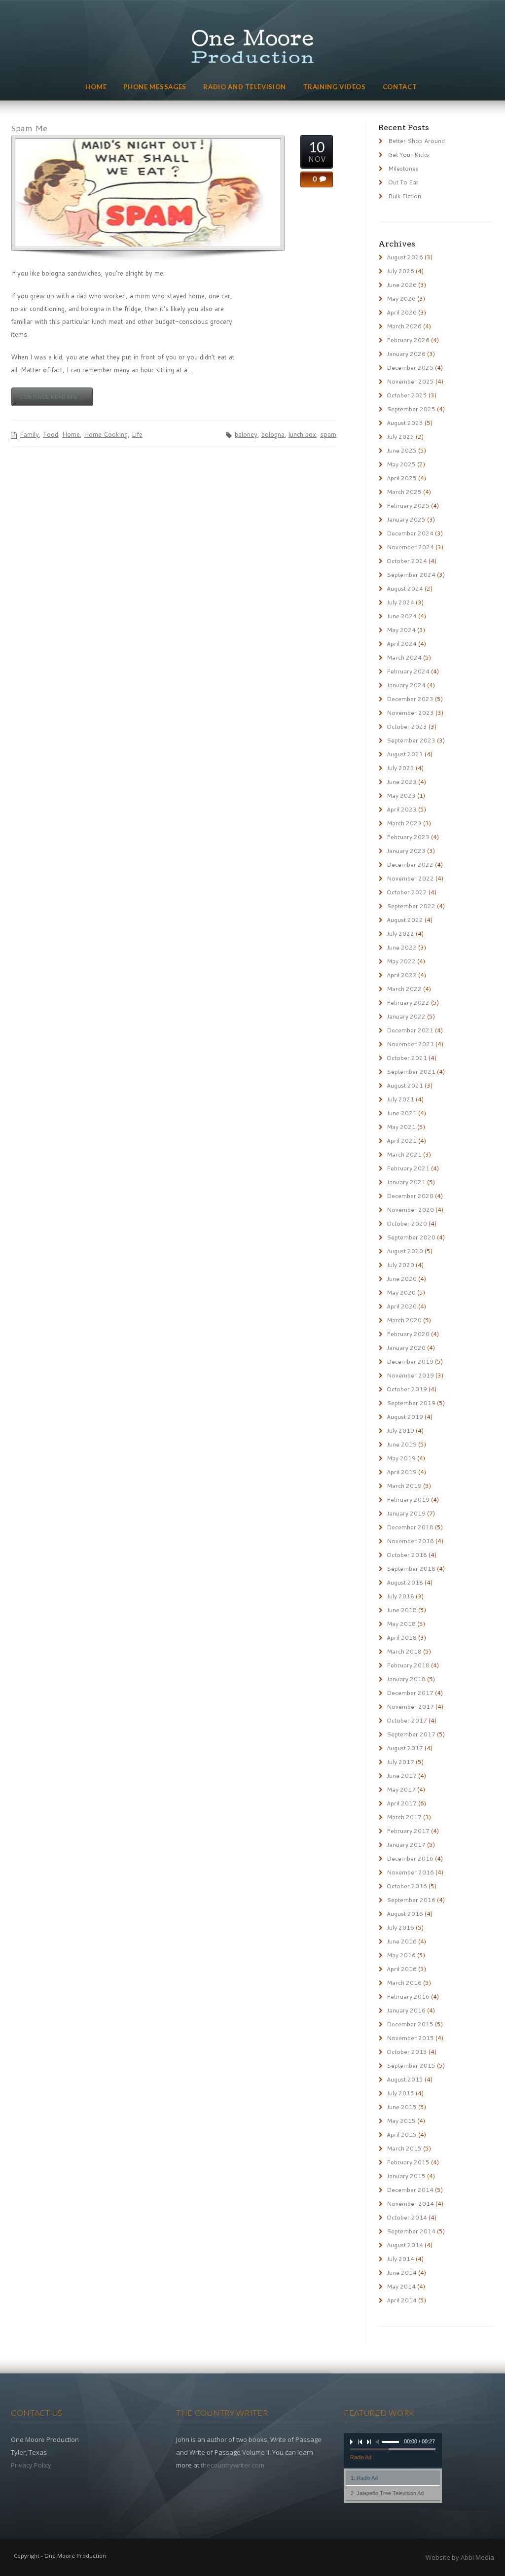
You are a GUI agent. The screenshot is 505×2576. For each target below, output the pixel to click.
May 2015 (401, 2121)
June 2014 (402, 2273)
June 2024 (402, 616)
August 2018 (405, 1582)
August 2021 (405, 1085)
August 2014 (405, 2245)
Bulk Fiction (405, 196)
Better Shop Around (416, 141)
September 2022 (411, 906)
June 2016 (402, 1941)
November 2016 (410, 1872)
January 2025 (406, 519)
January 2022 (406, 1016)
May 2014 (401, 2286)
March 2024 (404, 657)
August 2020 (405, 1251)
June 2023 (402, 782)
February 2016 (408, 1996)
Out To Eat (403, 182)
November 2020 (410, 1210)
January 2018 (406, 1679)
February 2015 (408, 2162)
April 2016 (402, 1969)
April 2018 (402, 1638)
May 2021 (401, 1127)
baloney (246, 434)
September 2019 (411, 1403)
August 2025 (405, 423)
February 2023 (408, 837)
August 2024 (405, 588)
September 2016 (411, 1900)
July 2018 (400, 1596)
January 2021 (406, 1182)
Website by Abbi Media (460, 2557)
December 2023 (410, 699)
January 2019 (406, 1513)
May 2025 (401, 464)
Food (51, 434)
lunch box (302, 434)
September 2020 (411, 1237)
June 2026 (402, 285)
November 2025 (410, 381)
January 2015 (406, 2176)
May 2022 (401, 961)
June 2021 (402, 1113)
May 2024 (401, 630)
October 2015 (407, 2052)
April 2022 (402, 975)
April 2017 (402, 1803)
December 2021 (410, 1030)
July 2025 (400, 437)
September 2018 (411, 1569)
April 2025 (402, 478)
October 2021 (407, 1058)
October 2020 (407, 1223)
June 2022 (402, 947)
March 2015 (404, 2148)
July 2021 (400, 1099)
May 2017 (401, 1789)
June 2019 (402, 1444)
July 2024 (400, 602)
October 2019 (407, 1389)
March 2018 (404, 1651)
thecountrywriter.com (233, 2465)
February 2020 (408, 1334)
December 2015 (410, 2024)
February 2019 (408, 1500)
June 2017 (402, 1776)
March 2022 (404, 989)
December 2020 (410, 1196)
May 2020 (401, 1292)
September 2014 (411, 2231)
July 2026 (400, 271)
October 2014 (407, 2217)
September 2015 (411, 2065)
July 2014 (400, 2259)
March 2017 (404, 1817)
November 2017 (410, 1707)
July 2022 (400, 934)
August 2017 (405, 1748)
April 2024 (402, 644)
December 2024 (410, 533)
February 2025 (408, 506)
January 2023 (406, 851)
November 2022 (410, 878)
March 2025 (404, 492)
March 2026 (404, 326)
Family (29, 434)
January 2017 (406, 1845)
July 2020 (400, 1265)
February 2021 (408, 1168)
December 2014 (410, 2190)
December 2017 (410, 1693)
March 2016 (404, 1983)
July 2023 (400, 768)
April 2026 (402, 312)
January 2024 (406, 685)
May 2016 (401, 1955)
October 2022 (407, 892)
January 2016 (406, 2010)
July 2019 (400, 1430)
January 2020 (406, 1348)
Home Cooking (106, 434)
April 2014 (402, 2300)
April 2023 (402, 809)
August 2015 (405, 2079)
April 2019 (402, 1472)
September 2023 (411, 740)
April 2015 (402, 2135)
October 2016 (407, 1886)
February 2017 (408, 1831)
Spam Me (29, 128)
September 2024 (411, 575)
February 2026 (408, 340)
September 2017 (411, 1734)
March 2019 (404, 1486)
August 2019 (405, 1417)
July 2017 (400, 1762)
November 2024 (410, 547)
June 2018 (402, 1610)
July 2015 (400, 2093)
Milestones (403, 168)
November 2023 (410, 713)
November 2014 (410, 2204)
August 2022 (405, 920)
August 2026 (405, 257)
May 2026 (401, 299)
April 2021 (402, 1141)
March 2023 (404, 823)
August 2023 (405, 754)
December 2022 (410, 865)
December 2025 (410, 368)
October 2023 (407, 726)
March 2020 (404, 1320)
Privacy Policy (31, 2465)
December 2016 (410, 1858)
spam (328, 434)
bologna (273, 434)
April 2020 (402, 1306)
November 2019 (410, 1375)
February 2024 (408, 671)
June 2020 (402, 1279)
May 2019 (401, 1458)
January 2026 (406, 354)
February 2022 (408, 1003)
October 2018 (407, 1555)
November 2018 (410, 1541)
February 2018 (408, 1665)
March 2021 (404, 1154)
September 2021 (411, 1072)
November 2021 (410, 1044)
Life (137, 434)
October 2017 (407, 1720)
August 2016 (405, 1914)
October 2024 (407, 561)
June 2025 (402, 450)
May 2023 (401, 795)
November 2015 (410, 2038)
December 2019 (410, 1361)
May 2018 (401, 1624)
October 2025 (407, 395)
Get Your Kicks (409, 155)
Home (71, 434)
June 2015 (402, 2107)
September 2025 (411, 409)
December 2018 (410, 1527)
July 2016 (400, 1927)
